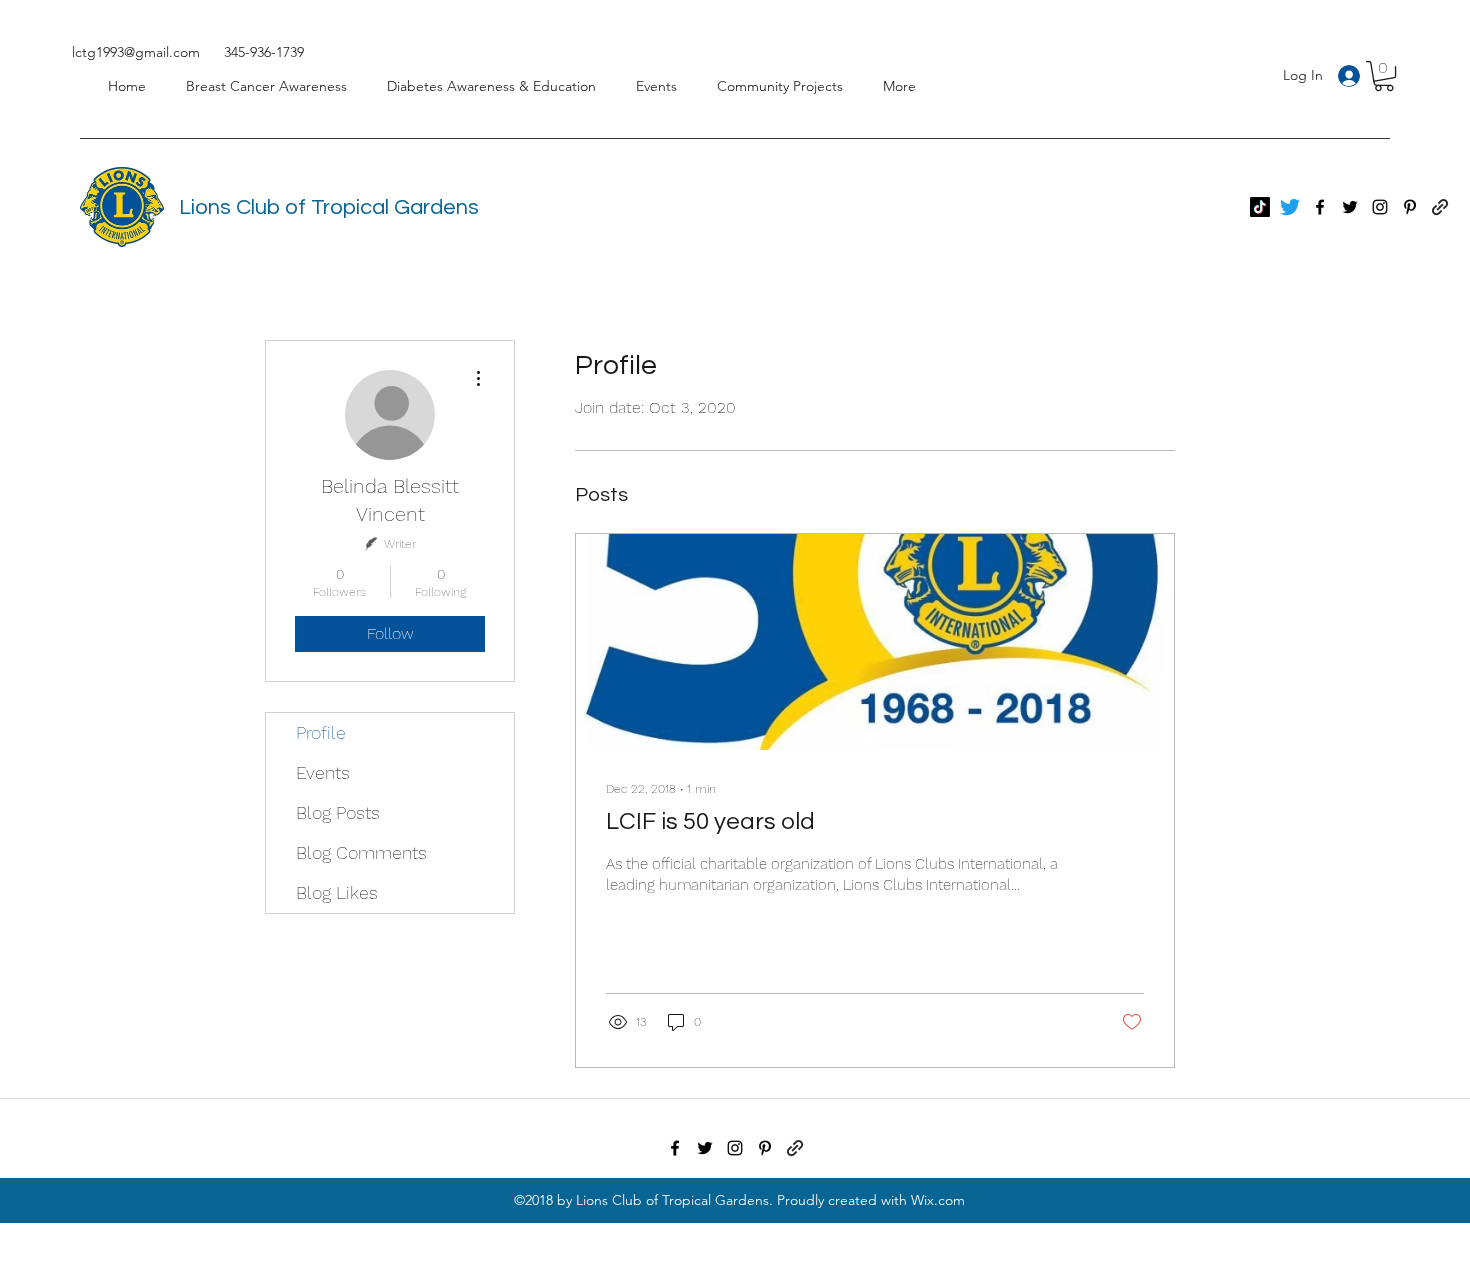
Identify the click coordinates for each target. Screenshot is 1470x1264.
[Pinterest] (1410, 207)
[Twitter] (1290, 207)
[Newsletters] (795, 1148)
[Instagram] (1380, 207)
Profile (321, 732)
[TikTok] (1260, 207)
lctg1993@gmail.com (136, 52)
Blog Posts (338, 812)
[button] (1384, 76)
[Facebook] (1320, 207)
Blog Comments (361, 852)
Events (323, 772)
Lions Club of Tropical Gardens (329, 207)
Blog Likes (337, 892)
